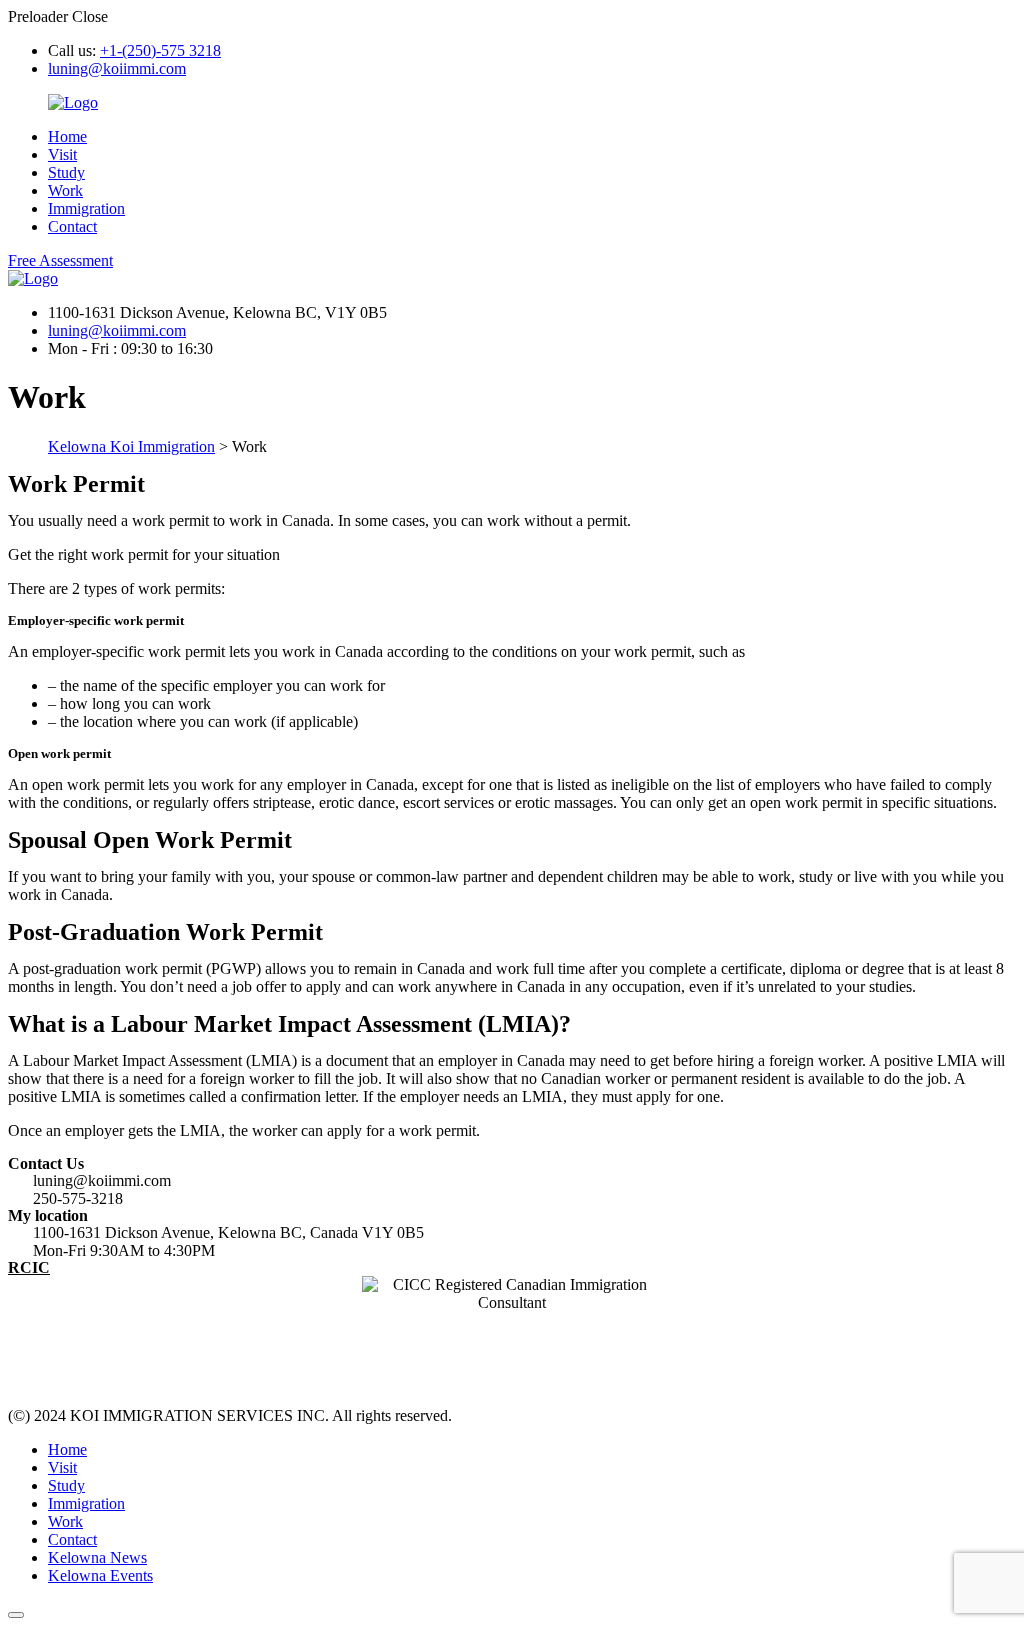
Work (65, 190)
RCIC (29, 1267)
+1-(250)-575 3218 (160, 50)
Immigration (86, 208)
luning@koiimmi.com (117, 68)
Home (67, 136)
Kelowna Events (100, 1575)
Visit (62, 154)
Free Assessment (60, 260)
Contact (72, 226)
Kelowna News (97, 1557)
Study (66, 172)
